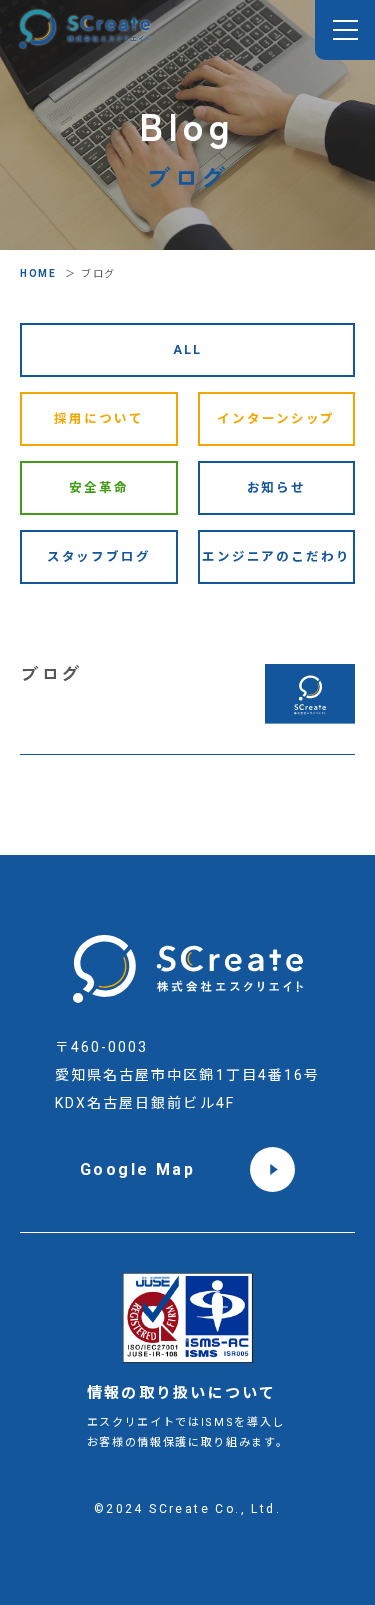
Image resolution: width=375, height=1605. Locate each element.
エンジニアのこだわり (276, 556)
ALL (187, 349)
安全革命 (99, 487)
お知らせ (277, 487)
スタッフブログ (99, 556)
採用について (98, 418)
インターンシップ (276, 418)
